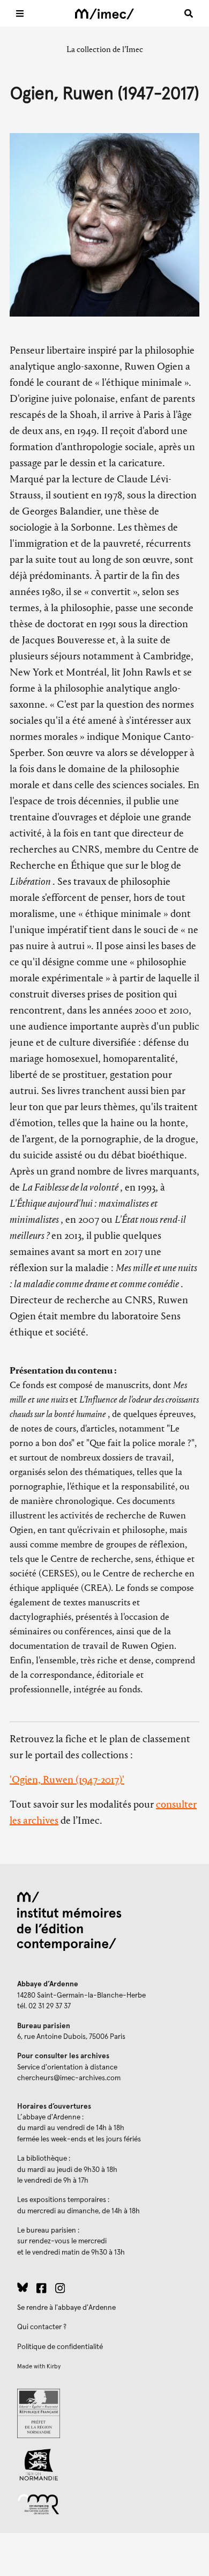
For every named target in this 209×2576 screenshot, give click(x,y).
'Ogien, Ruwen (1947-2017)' (67, 1779)
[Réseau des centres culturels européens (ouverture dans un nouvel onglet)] (104, 2504)
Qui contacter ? (42, 2327)
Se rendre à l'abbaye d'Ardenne (66, 2308)
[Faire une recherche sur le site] (189, 13)
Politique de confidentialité (60, 2347)
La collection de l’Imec (105, 49)
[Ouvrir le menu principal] (20, 13)
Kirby (54, 2366)
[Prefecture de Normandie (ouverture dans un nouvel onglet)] (104, 2413)
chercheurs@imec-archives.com (69, 2078)
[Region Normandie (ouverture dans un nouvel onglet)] (104, 2465)
